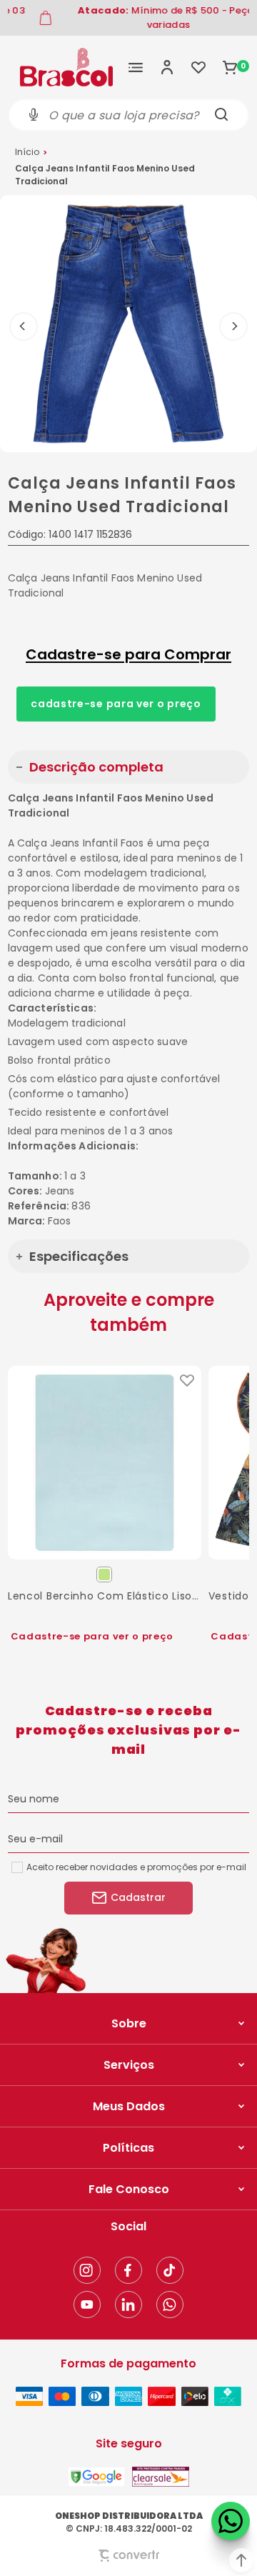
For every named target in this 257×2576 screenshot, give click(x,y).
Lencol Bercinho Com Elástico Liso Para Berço (105, 1596)
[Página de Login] (167, 67)
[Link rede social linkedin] (128, 2305)
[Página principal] (66, 67)
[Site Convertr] (128, 2556)
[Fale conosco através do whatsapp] (231, 2521)
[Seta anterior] (24, 326)
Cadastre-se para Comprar (128, 654)
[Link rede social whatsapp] (170, 2305)
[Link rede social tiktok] (170, 2270)
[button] (241, 2560)
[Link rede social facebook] (128, 2270)
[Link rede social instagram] (87, 2270)
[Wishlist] (198, 67)
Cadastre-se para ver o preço (116, 704)
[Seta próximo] (233, 326)
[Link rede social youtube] (87, 2305)
